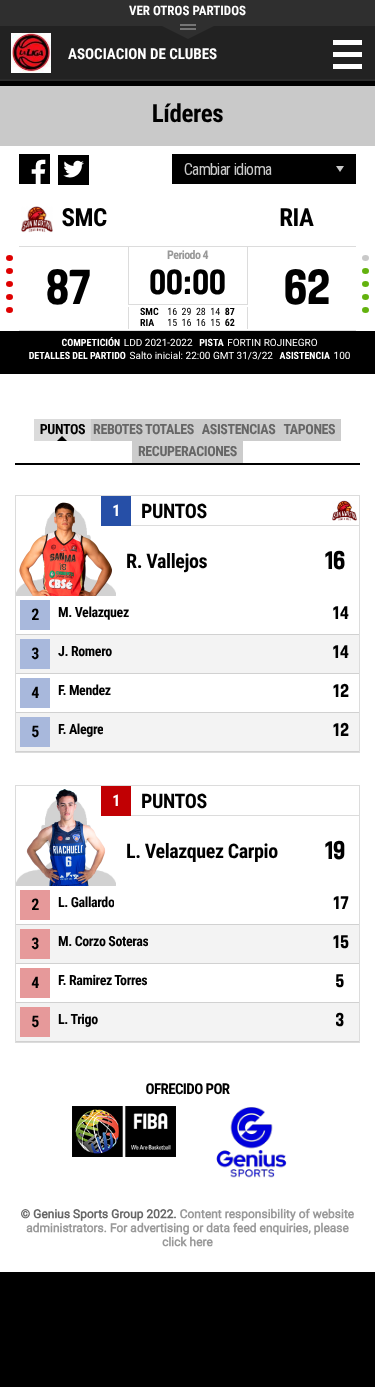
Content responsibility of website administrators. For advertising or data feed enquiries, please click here (190, 1228)
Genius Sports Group (251, 1142)
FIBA (124, 1142)
